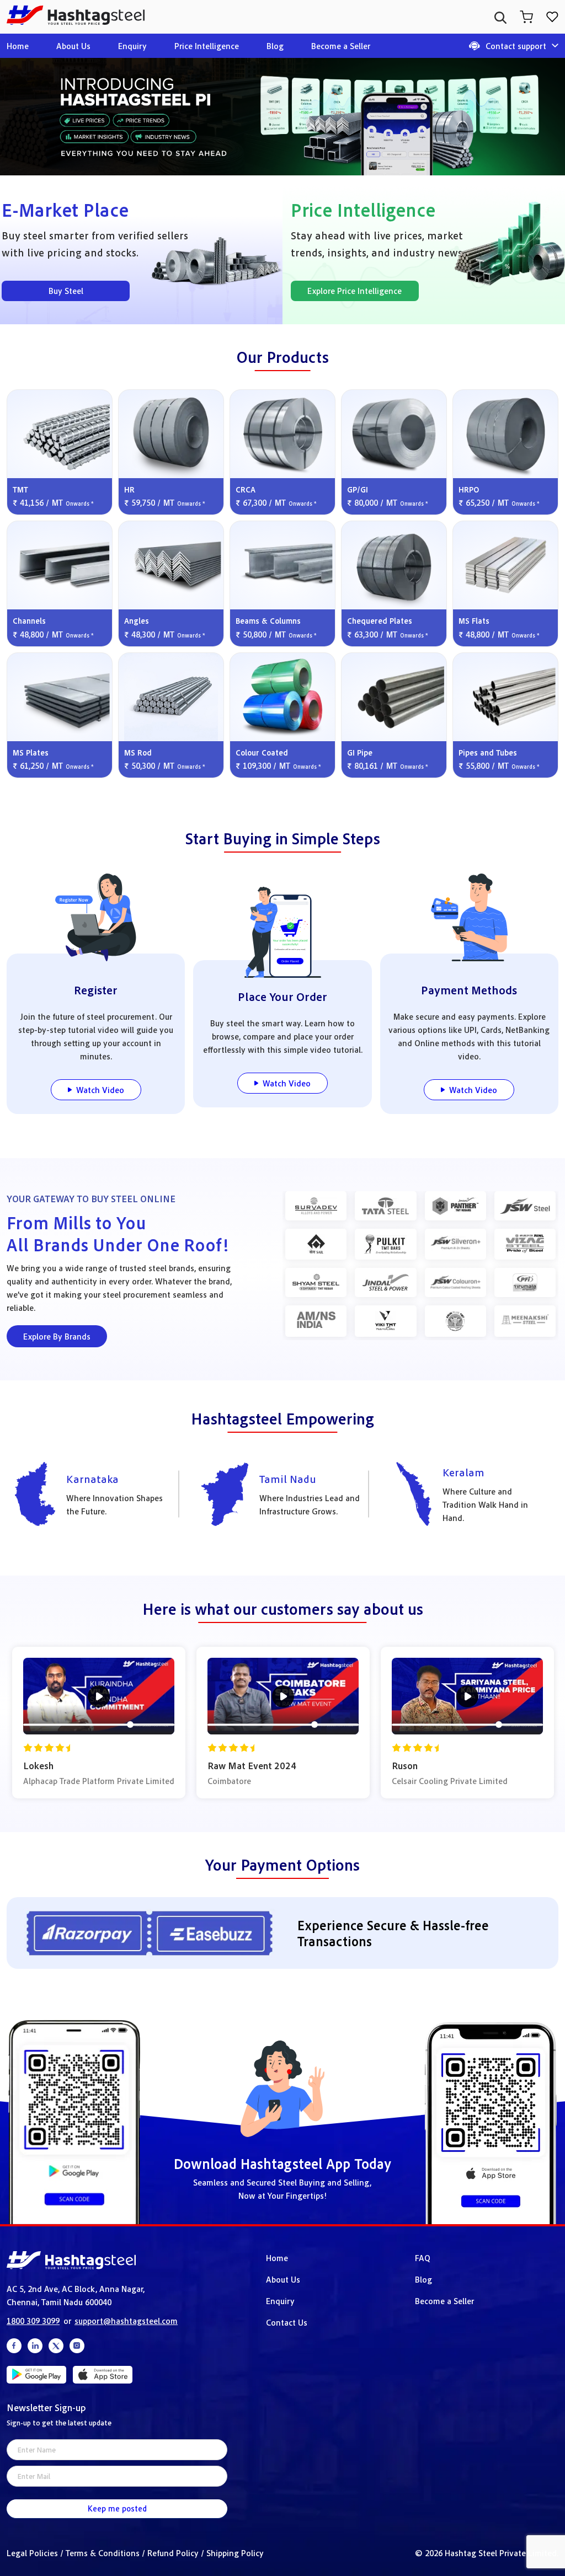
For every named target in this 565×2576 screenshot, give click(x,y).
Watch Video (100, 1090)
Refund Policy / (177, 2553)
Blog (275, 46)
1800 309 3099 (33, 2321)
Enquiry (132, 46)
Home (18, 46)
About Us (73, 46)
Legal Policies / (36, 2553)
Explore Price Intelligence (355, 291)
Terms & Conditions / (106, 2553)
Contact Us (287, 2322)
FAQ (423, 2258)
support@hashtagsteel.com (126, 2321)
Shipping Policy (235, 2553)
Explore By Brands (57, 1336)
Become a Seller (341, 46)
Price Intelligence (207, 46)
